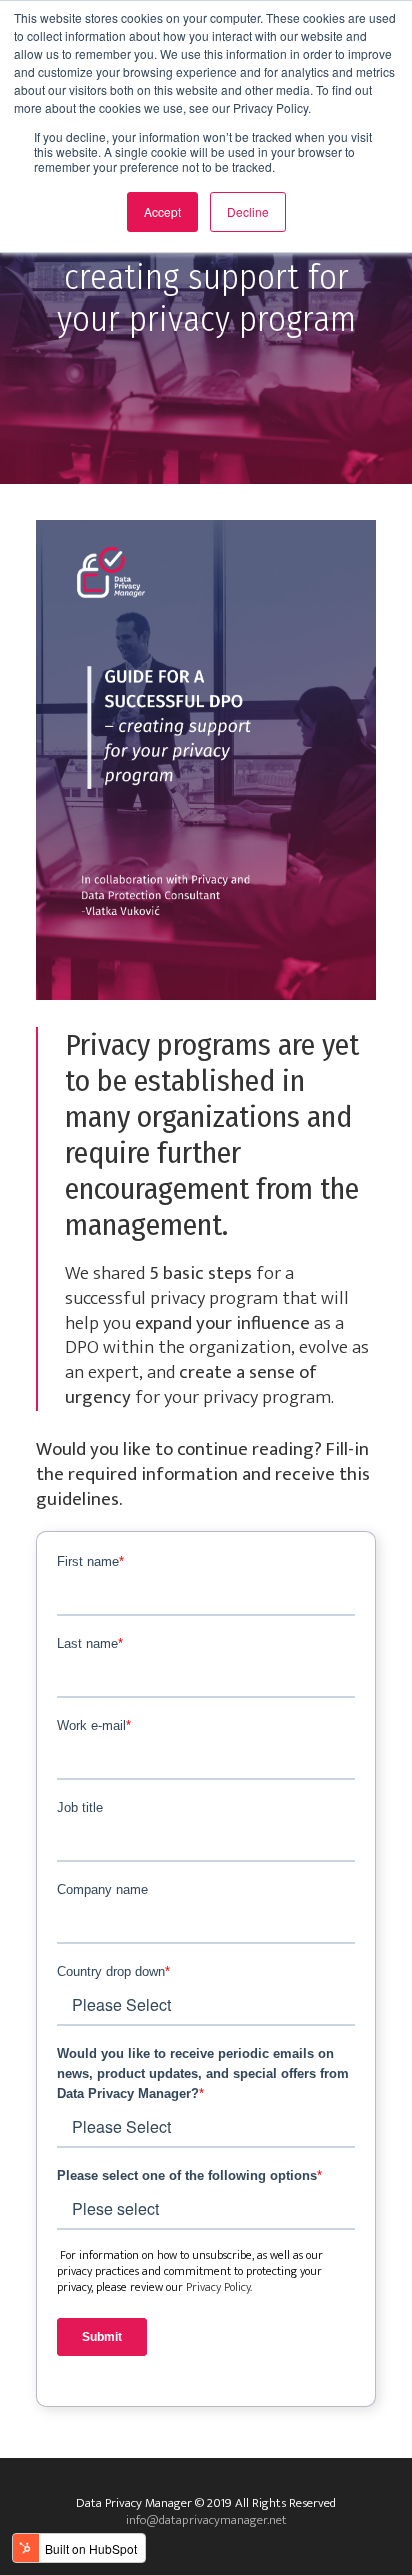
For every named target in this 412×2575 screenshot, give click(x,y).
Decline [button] (248, 211)
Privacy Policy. (219, 2287)
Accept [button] (162, 211)
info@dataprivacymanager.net (206, 2520)
